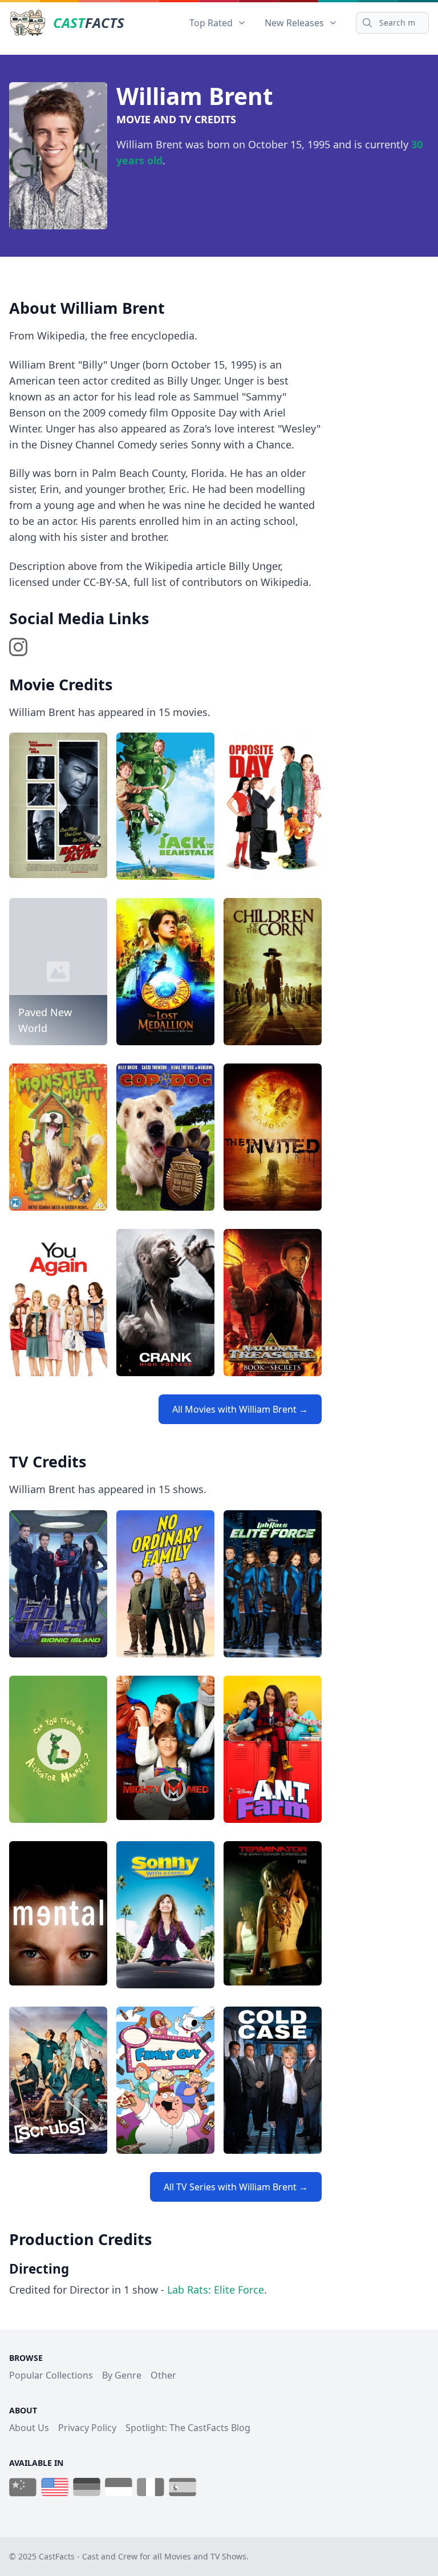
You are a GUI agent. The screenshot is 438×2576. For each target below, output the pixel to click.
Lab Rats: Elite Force (216, 2290)
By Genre (122, 2375)
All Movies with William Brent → (240, 1409)
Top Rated (211, 23)
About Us (29, 2428)
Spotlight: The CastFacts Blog (188, 2428)
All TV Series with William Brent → (236, 2187)
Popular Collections (51, 2375)
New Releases (294, 23)
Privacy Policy (87, 2428)
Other (163, 2375)
